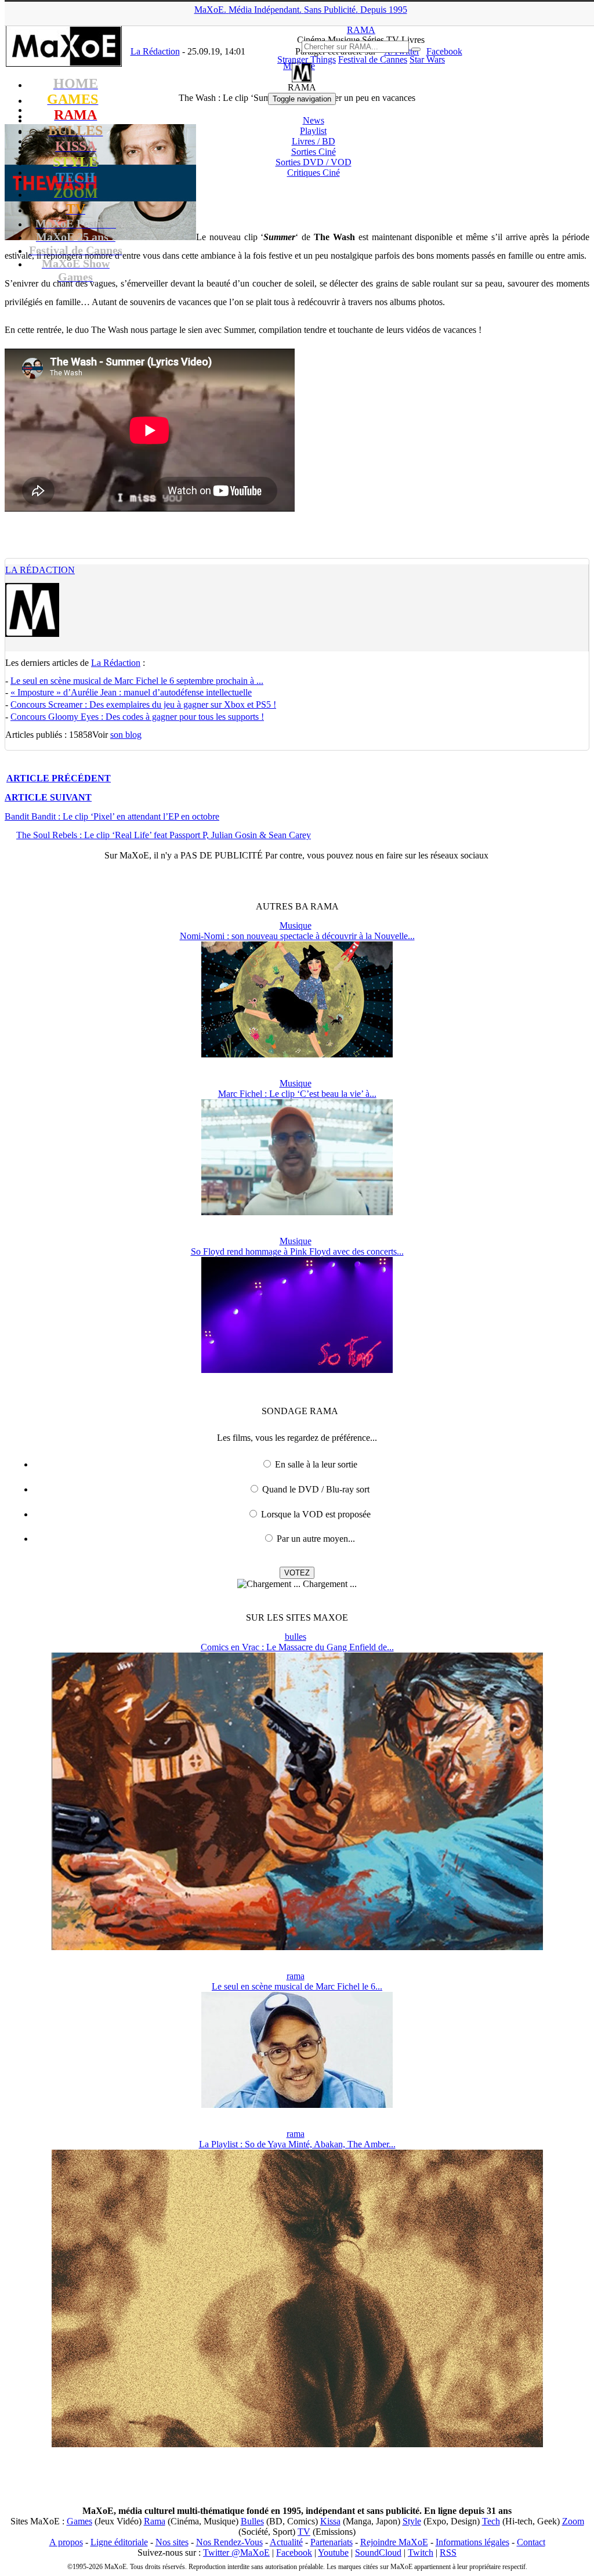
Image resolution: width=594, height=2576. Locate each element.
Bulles (252, 2521)
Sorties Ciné (314, 152)
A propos (66, 2542)
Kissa (330, 2521)
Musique (296, 925)
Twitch (421, 2553)
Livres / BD (314, 141)
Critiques (314, 173)
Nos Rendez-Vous (229, 2542)
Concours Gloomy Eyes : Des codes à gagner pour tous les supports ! (137, 717)
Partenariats (332, 2542)
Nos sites (172, 2542)
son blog (126, 735)
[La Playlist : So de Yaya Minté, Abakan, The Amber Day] (297, 2444)
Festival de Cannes (373, 59)
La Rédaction (40, 570)
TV (304, 2532)
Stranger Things (307, 59)
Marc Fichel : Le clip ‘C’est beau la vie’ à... (297, 1094)
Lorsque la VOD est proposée (316, 1514)
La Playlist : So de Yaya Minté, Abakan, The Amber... (297, 2144)
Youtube (333, 2553)
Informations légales (472, 2542)
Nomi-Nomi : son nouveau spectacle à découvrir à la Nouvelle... (297, 936)
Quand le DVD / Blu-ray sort (316, 1489)
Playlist (313, 131)
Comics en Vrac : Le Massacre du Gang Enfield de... (297, 1647)
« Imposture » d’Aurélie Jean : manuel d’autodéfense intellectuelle (131, 692)
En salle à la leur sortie (316, 1464)
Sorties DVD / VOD (314, 162)
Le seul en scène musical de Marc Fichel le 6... (297, 1986)
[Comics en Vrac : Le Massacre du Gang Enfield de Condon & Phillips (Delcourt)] (297, 1947)
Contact (531, 2542)
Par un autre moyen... (316, 1539)
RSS (448, 2553)
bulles (296, 1637)
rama (296, 1976)
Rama (155, 2521)
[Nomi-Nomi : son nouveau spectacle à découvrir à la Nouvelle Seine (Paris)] (297, 1054)
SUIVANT (48, 797)
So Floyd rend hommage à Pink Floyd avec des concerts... (297, 1251)
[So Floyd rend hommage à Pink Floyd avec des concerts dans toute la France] (297, 1370)
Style (412, 2521)
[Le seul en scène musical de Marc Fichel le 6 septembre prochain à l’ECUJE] (297, 2105)
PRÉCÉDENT (59, 778)
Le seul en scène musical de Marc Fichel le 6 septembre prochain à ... (137, 681)
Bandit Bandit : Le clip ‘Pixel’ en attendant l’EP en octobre (112, 816)
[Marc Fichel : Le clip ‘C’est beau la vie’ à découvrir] (297, 1212)
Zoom (573, 2521)
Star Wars (427, 59)
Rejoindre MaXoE (394, 2542)
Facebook (294, 2553)
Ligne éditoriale (119, 2542)
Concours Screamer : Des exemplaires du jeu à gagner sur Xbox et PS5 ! (143, 704)
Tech (491, 2521)
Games (79, 2521)
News (314, 120)
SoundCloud (378, 2553)
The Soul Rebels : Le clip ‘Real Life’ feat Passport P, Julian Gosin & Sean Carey (164, 835)
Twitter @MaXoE (236, 2553)
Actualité (286, 2542)
